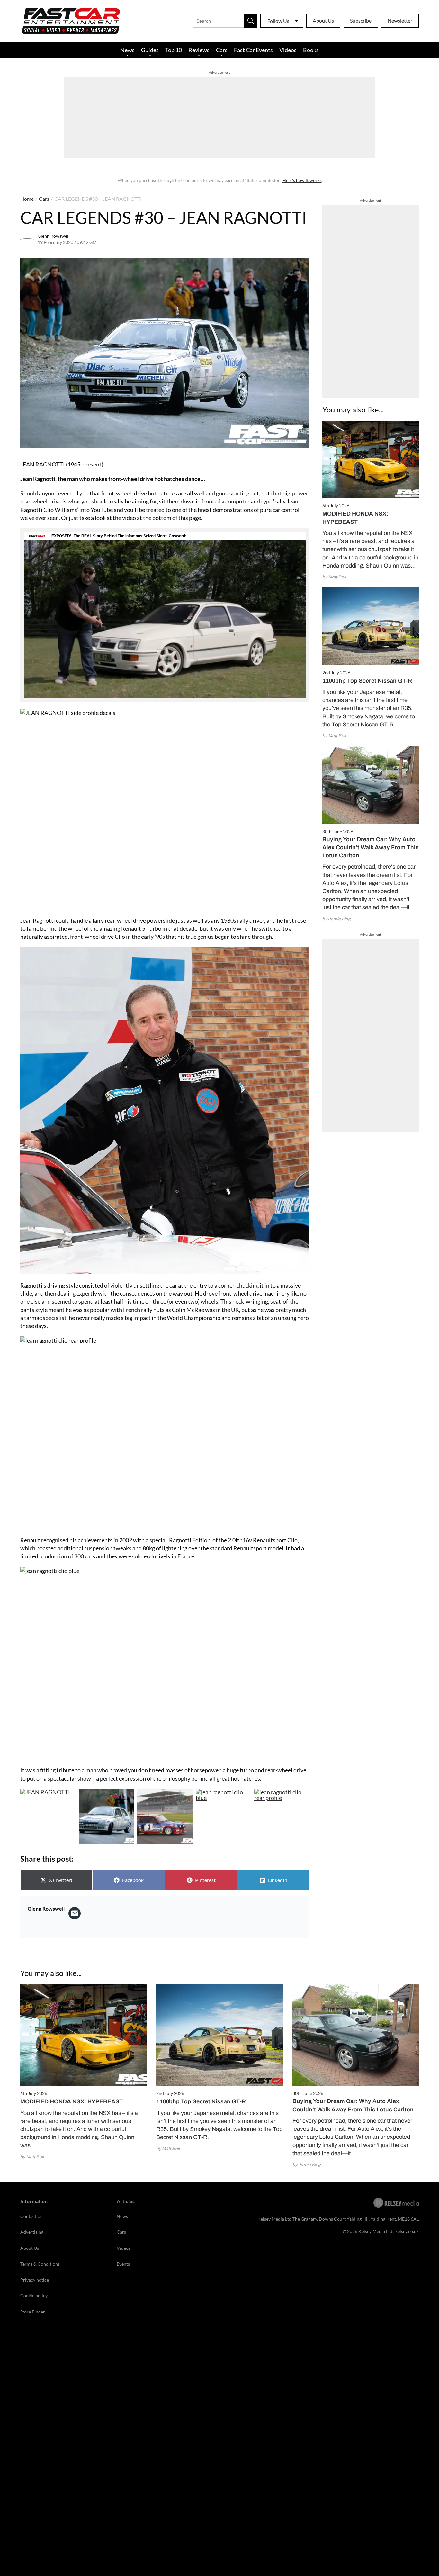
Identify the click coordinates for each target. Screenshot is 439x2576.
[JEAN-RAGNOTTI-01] (165, 1817)
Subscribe (361, 20)
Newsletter (400, 20)
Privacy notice (35, 2280)
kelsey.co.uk (407, 2231)
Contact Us (31, 2216)
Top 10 (174, 50)
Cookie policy (34, 2296)
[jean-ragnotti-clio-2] (282, 1817)
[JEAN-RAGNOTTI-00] (48, 1817)
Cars (222, 50)
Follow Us (278, 21)
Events (123, 2264)
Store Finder (33, 2312)
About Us (323, 20)
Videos (288, 50)
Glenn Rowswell (54, 236)
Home (27, 199)
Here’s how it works (302, 180)
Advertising (32, 2232)
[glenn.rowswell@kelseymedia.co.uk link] (75, 1913)
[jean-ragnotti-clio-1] (223, 1817)
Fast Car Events (253, 50)
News (127, 50)
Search (251, 21)
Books (311, 50)
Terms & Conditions (40, 2264)
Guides (150, 50)
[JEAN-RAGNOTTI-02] (106, 1817)
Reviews (199, 50)
